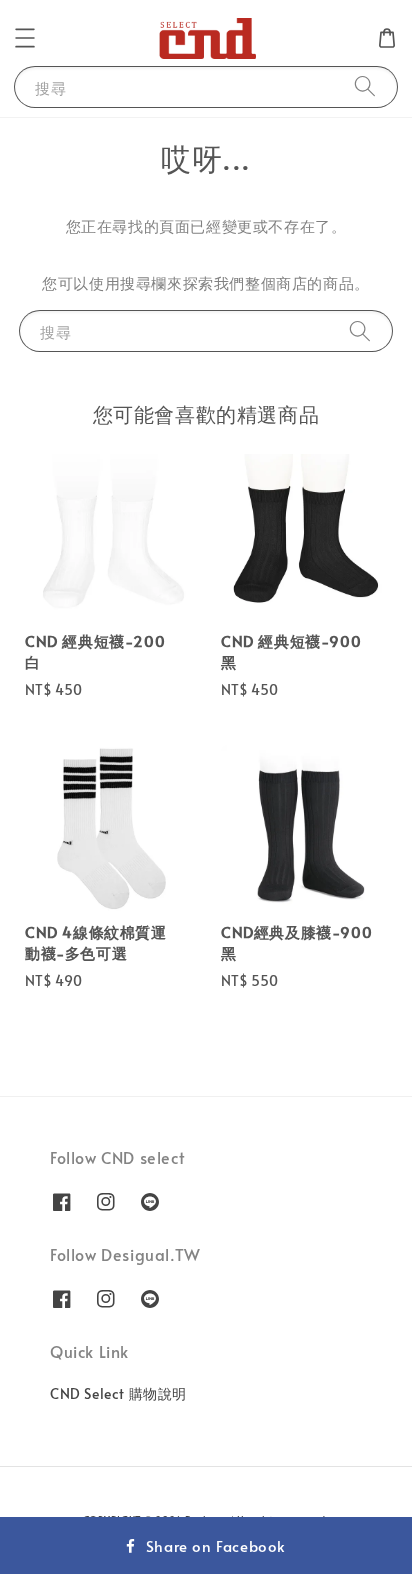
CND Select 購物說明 (118, 1393)
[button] (25, 38)
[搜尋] (365, 86)
